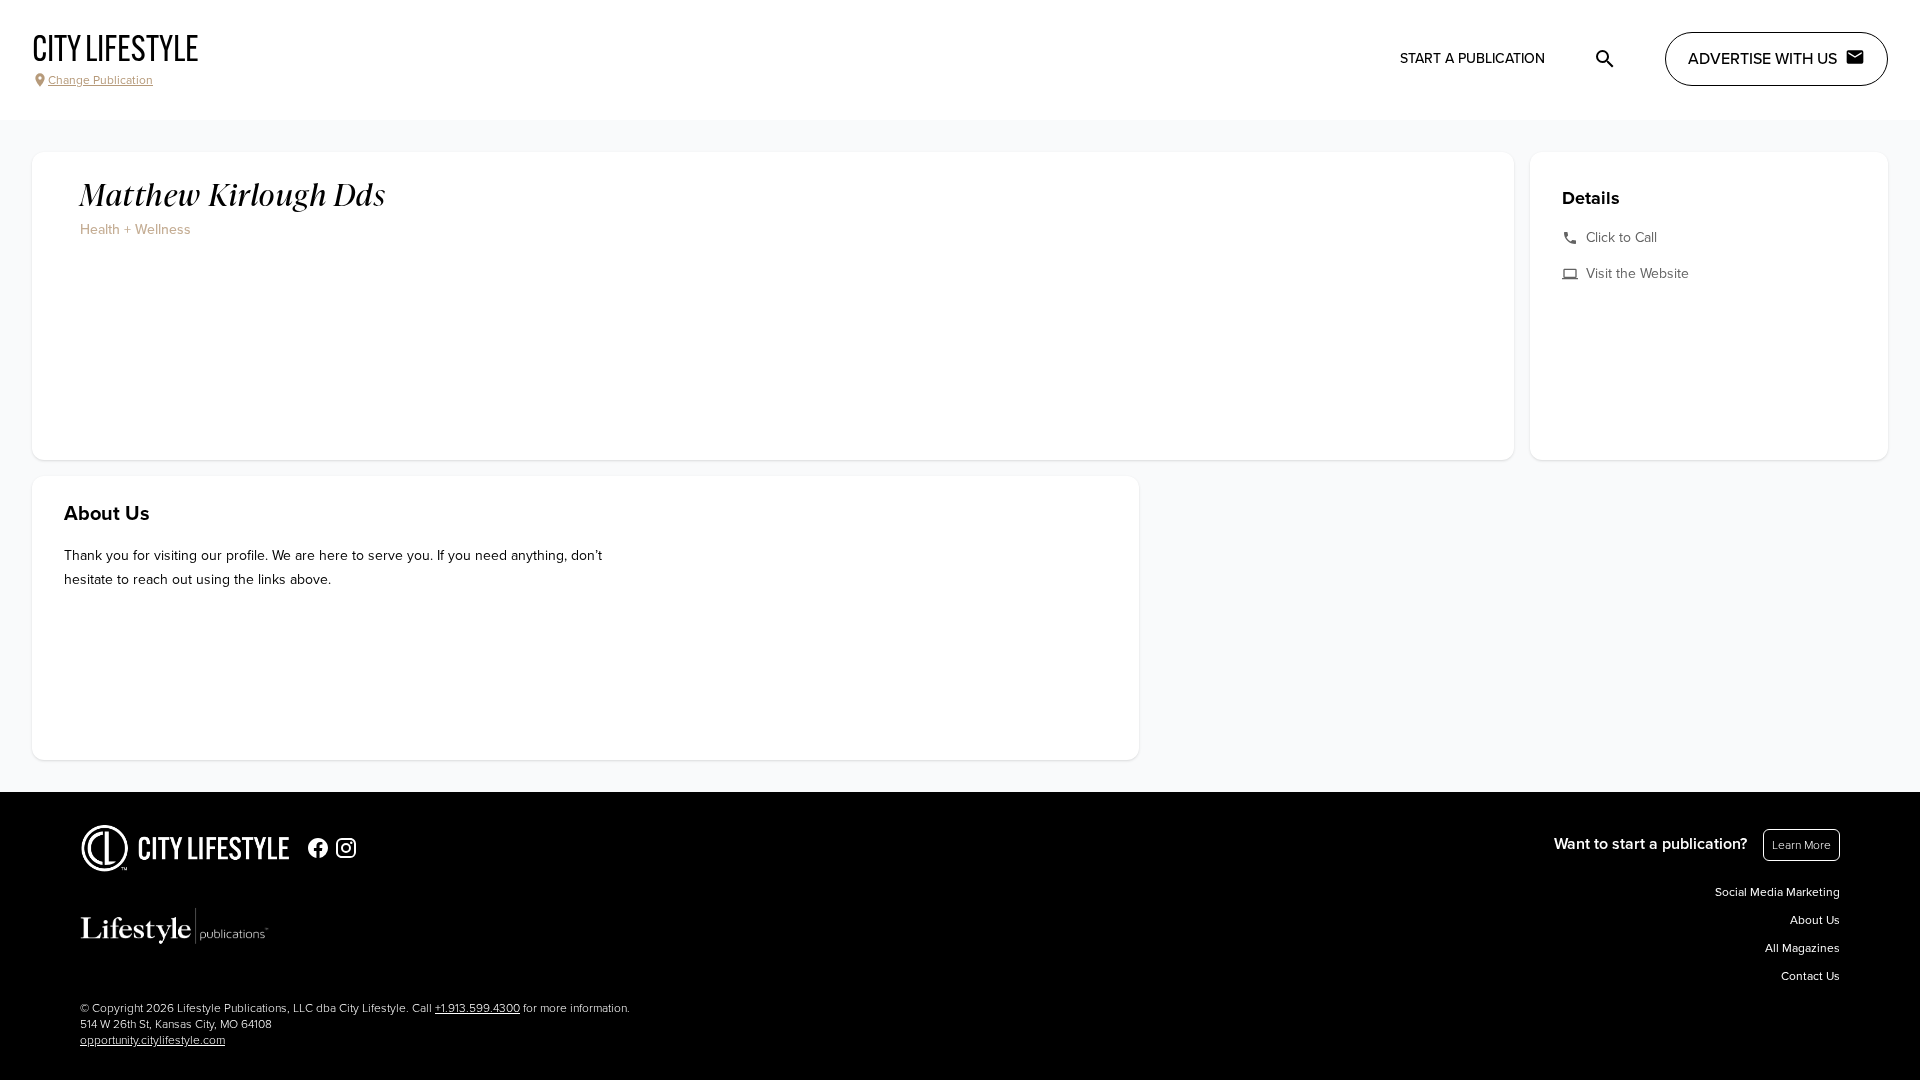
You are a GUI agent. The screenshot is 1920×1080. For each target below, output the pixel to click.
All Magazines (1802, 948)
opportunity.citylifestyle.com (152, 1040)
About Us (1815, 920)
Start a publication (1472, 58)
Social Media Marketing (1777, 892)
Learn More (1801, 845)
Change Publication (100, 80)
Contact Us (1810, 976)
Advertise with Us (1762, 59)
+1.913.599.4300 (477, 1008)
